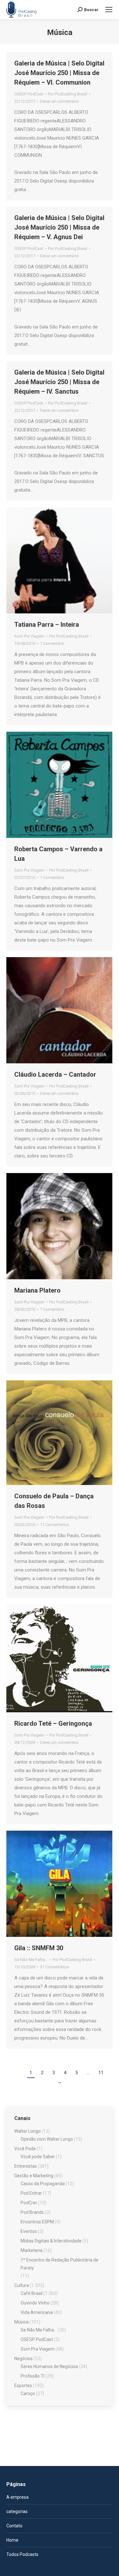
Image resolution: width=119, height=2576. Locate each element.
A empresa (17, 2497)
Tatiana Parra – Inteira (47, 625)
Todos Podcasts (22, 2554)
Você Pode (25, 2149)
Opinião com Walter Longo (47, 2139)
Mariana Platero (37, 1290)
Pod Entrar (31, 2193)
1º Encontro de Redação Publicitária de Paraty (60, 2264)
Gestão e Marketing (34, 2176)
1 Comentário (52, 643)
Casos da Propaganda (43, 2184)
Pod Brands (32, 2212)
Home (12, 2540)
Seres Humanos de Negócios (49, 2366)
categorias (17, 2511)
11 (101, 2073)
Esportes (23, 2386)
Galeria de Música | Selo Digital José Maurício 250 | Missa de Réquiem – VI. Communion (59, 73)
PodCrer (29, 2203)
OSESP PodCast (29, 94)
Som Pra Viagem (29, 636)
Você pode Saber (38, 2157)
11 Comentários (54, 1525)
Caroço (28, 2393)
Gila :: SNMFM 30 (39, 1948)
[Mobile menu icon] (109, 10)
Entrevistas (26, 2166)
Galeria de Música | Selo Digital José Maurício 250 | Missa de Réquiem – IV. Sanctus (59, 382)
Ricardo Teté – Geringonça (53, 1723)
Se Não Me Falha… (39, 2330)
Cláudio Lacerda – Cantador (55, 1074)
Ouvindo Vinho (35, 2303)
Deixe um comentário (59, 101)
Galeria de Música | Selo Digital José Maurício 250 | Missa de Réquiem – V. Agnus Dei (59, 227)
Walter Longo (27, 2131)
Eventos (29, 2231)
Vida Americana (37, 2312)
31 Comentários (54, 1967)
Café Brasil (32, 2293)
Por (68, 94)
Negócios (23, 2358)
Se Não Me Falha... (31, 1960)
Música (21, 2322)
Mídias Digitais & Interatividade (51, 2241)
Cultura (22, 2285)
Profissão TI (33, 2376)
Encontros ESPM (37, 2222)
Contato (14, 2526)
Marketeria (32, 2250)
